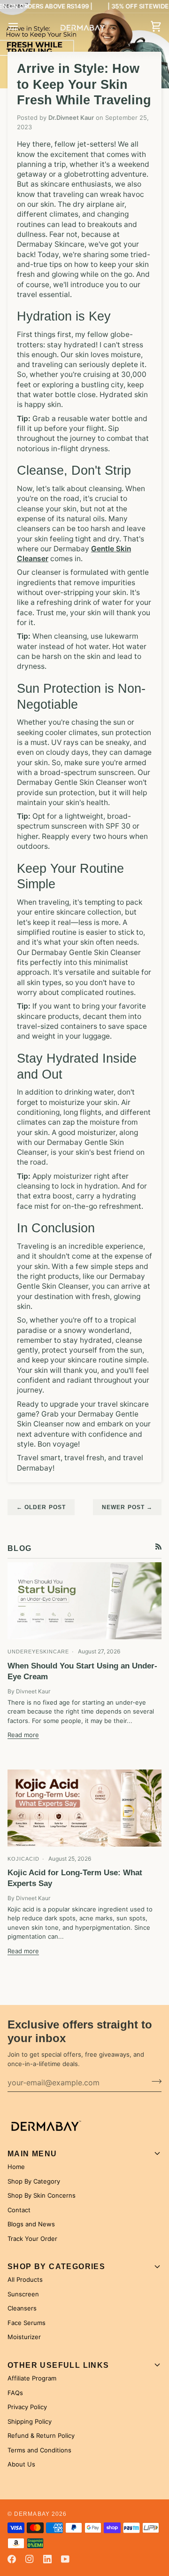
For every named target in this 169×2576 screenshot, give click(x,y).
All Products (25, 2279)
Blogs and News (31, 2224)
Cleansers (22, 2308)
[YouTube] (65, 2559)
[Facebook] (12, 2559)
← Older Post (41, 1507)
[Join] (154, 2081)
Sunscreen (23, 2294)
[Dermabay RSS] (158, 1546)
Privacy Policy (27, 2407)
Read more (23, 1735)
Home (16, 2167)
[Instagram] (30, 2559)
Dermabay (32, 2514)
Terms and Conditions (39, 2450)
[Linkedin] (47, 2559)
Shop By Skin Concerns (42, 2195)
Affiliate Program (32, 2378)
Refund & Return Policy (41, 2435)
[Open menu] (22, 27)
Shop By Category (34, 2181)
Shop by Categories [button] (56, 2267)
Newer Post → (127, 1507)
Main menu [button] (32, 2154)
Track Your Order (32, 2239)
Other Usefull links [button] (58, 2365)
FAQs (15, 2393)
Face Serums (27, 2323)
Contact (19, 2210)
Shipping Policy (30, 2421)
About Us (21, 2464)
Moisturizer (24, 2337)
